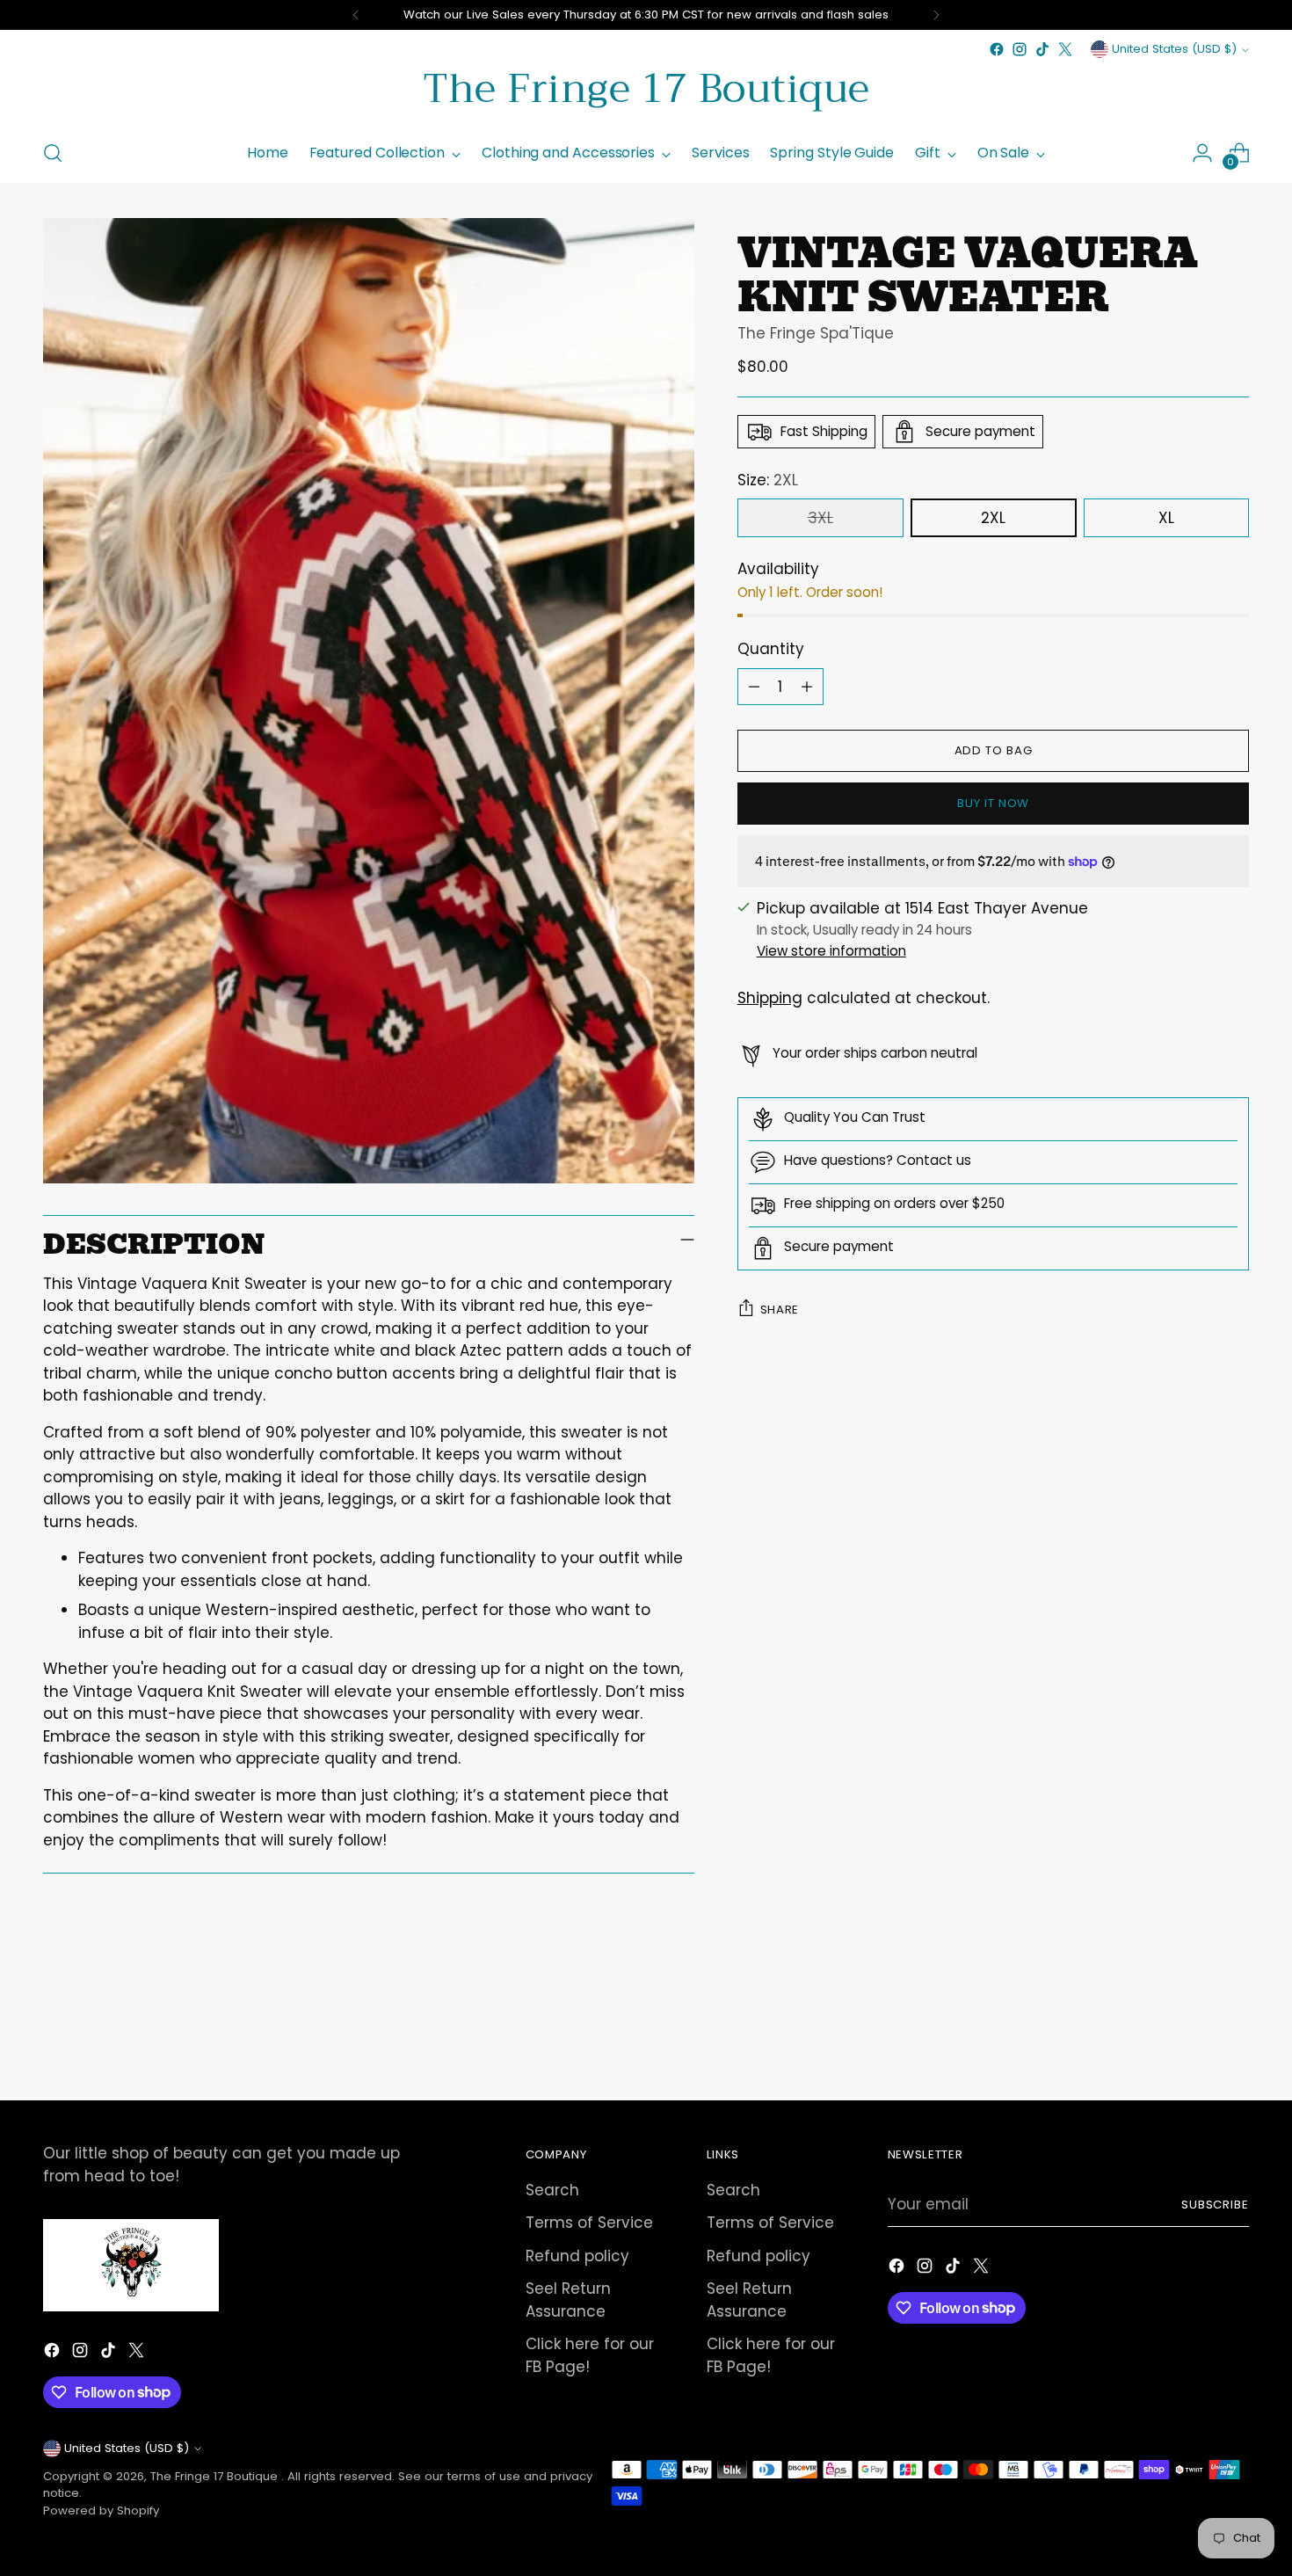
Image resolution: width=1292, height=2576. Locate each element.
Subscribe (1216, 2205)
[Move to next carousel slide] (1235, 2040)
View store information (831, 951)
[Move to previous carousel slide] (1194, 2041)
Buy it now (993, 803)
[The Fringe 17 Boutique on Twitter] (1065, 49)
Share (780, 1309)
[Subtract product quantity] (754, 687)
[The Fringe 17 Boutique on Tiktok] (1042, 49)
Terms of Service (589, 2223)
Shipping (770, 998)
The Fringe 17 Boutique (216, 2476)
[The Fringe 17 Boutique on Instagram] (1020, 49)
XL (1166, 518)
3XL (820, 518)
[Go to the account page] (1202, 153)
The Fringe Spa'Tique (816, 333)
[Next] (936, 15)
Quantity (771, 649)
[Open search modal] (53, 153)
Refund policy (577, 2256)
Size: (768, 480)
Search (552, 2190)
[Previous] (356, 15)
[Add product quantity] (807, 687)
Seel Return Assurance (568, 2300)
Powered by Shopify (101, 2511)
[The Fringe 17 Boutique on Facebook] (997, 49)
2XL (993, 518)
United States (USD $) (1174, 49)
